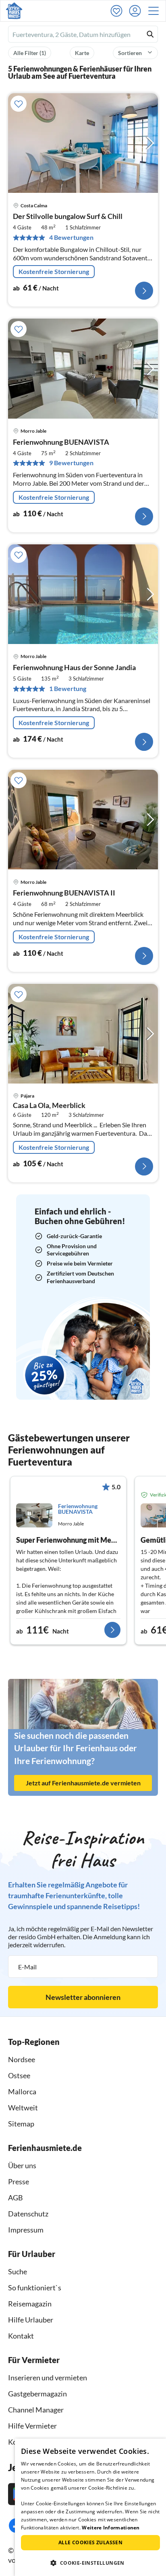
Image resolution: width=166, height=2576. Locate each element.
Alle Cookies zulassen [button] (90, 2542)
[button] (156, 11)
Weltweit (23, 2108)
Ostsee (19, 2075)
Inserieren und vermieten (48, 2378)
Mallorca (22, 2091)
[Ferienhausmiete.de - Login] (137, 11)
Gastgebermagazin (37, 2394)
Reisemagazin (30, 2304)
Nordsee (22, 2059)
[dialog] (90, 2507)
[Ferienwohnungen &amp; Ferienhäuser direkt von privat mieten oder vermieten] (14, 11)
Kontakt (21, 2336)
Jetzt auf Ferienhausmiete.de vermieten (83, 1783)
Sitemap (21, 2124)
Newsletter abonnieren (83, 1997)
